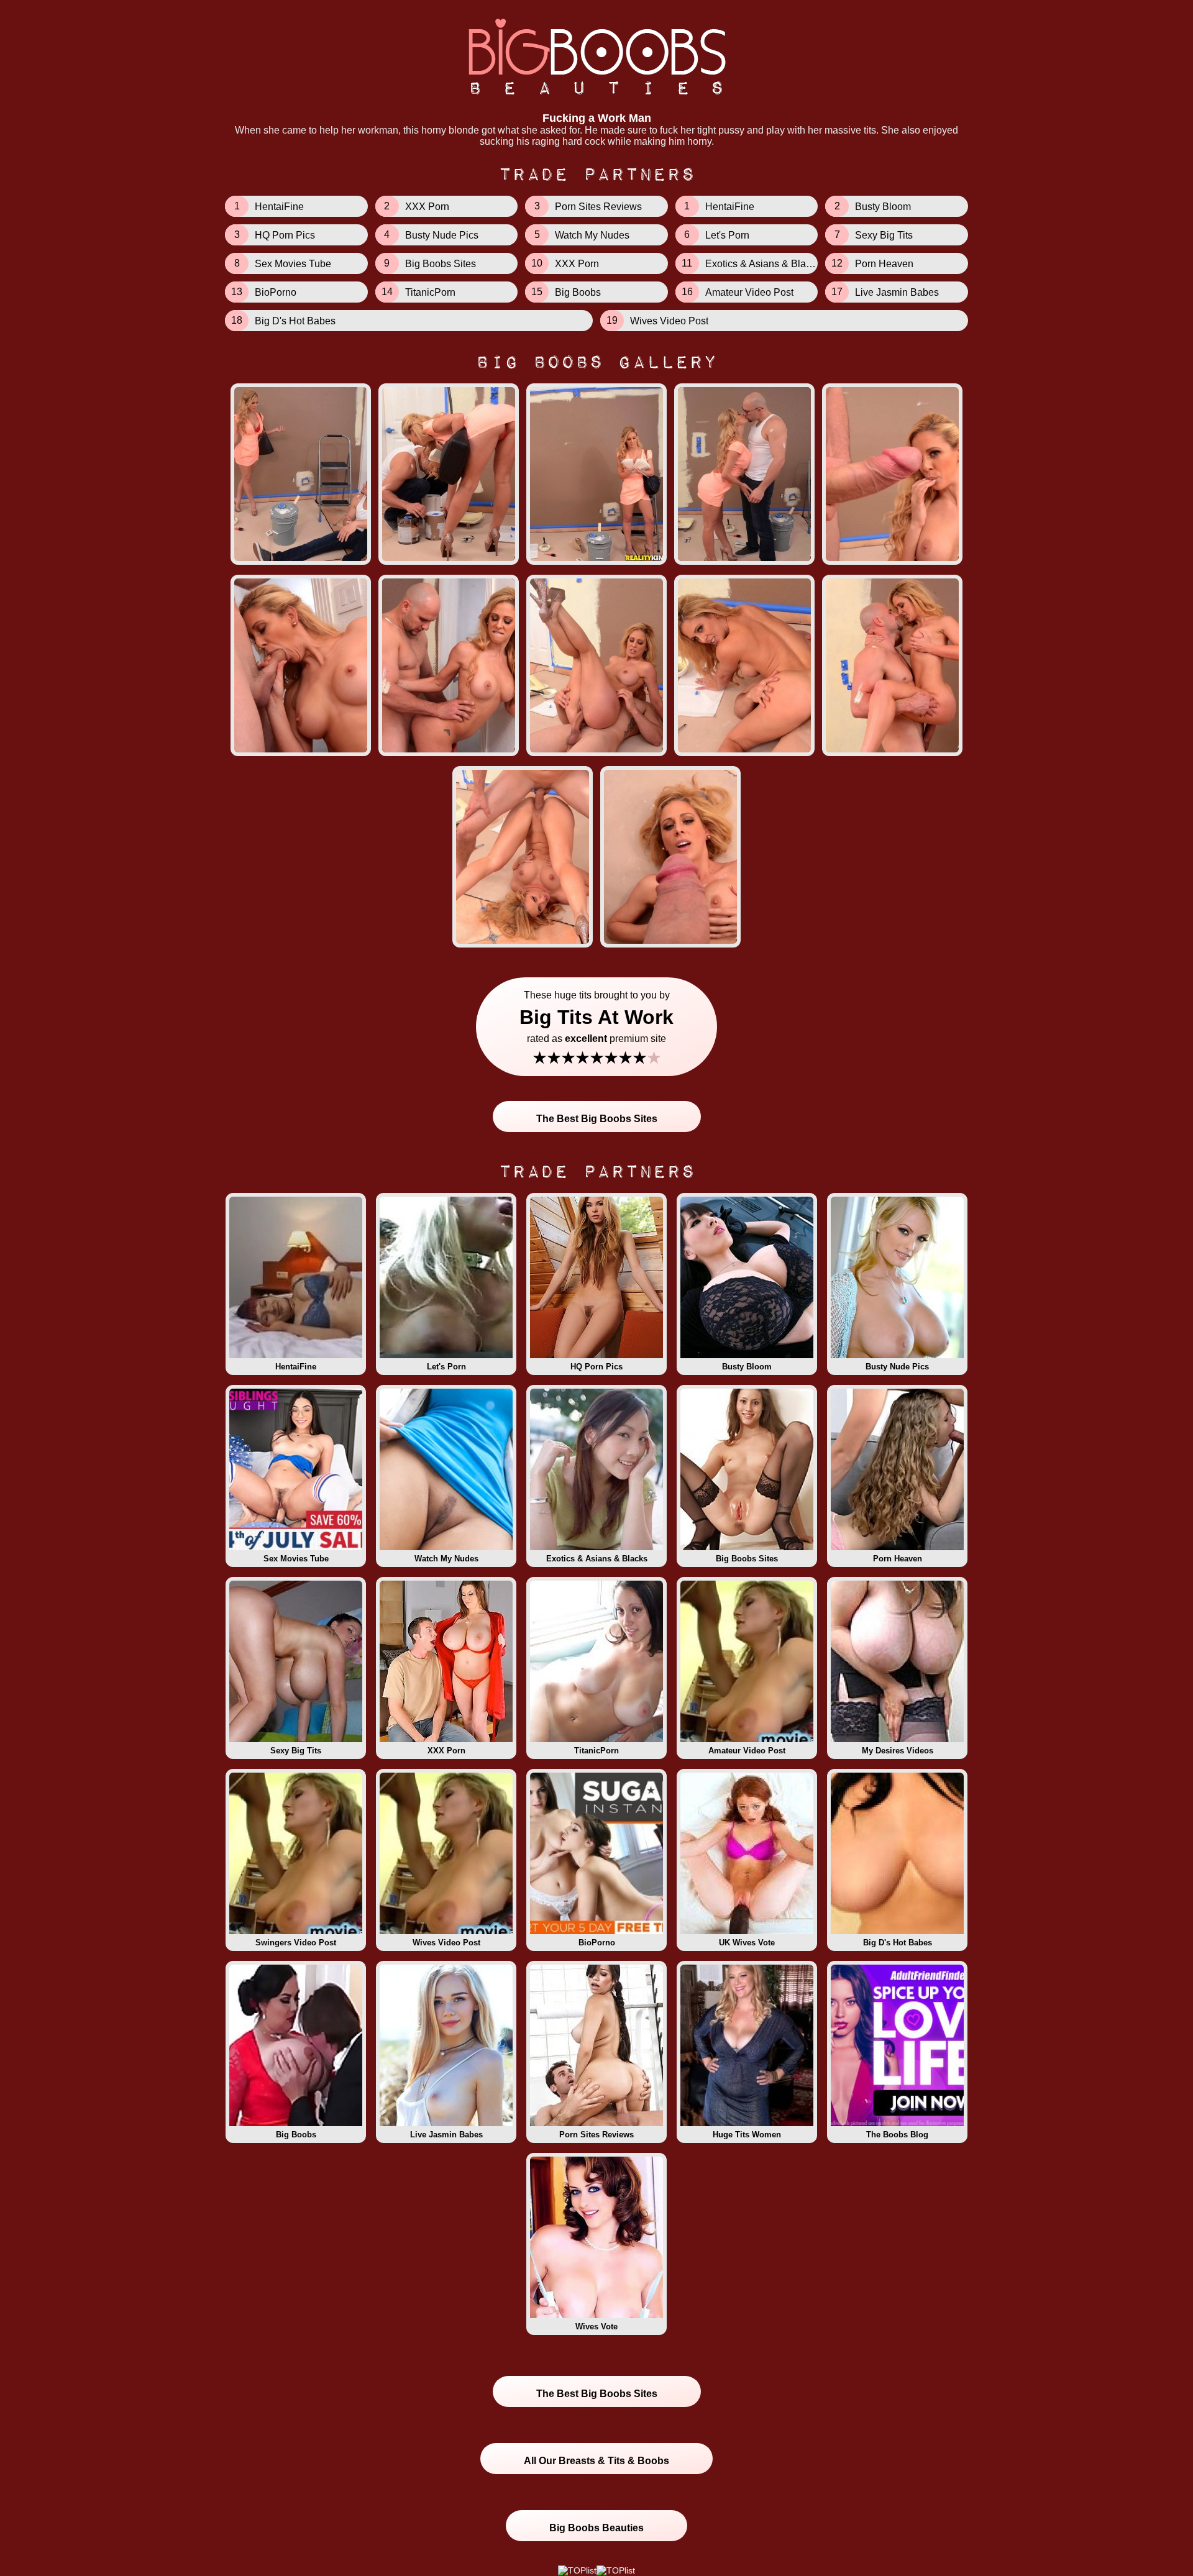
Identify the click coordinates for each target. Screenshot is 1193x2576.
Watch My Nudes (446, 1559)
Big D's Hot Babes (898, 1943)
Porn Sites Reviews (596, 2135)
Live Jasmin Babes (446, 2135)
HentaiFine (296, 1367)
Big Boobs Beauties (596, 2528)
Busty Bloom (747, 1367)
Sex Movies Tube (296, 1559)
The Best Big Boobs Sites (597, 1119)
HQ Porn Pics (596, 1367)
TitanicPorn (596, 1751)
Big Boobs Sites (747, 1559)
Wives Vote (596, 2327)
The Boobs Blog (897, 2135)
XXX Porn (446, 1751)
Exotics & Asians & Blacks (597, 1559)
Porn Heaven (898, 1559)
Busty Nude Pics (897, 1367)
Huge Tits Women (747, 2135)
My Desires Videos (898, 1751)
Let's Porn (446, 1367)
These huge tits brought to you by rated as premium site (596, 1029)
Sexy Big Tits (296, 1751)
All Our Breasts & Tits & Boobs (596, 2461)
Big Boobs (296, 2135)
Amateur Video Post (747, 1751)
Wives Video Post (446, 1943)
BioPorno (597, 1943)
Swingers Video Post (296, 1943)
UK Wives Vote (747, 1943)
